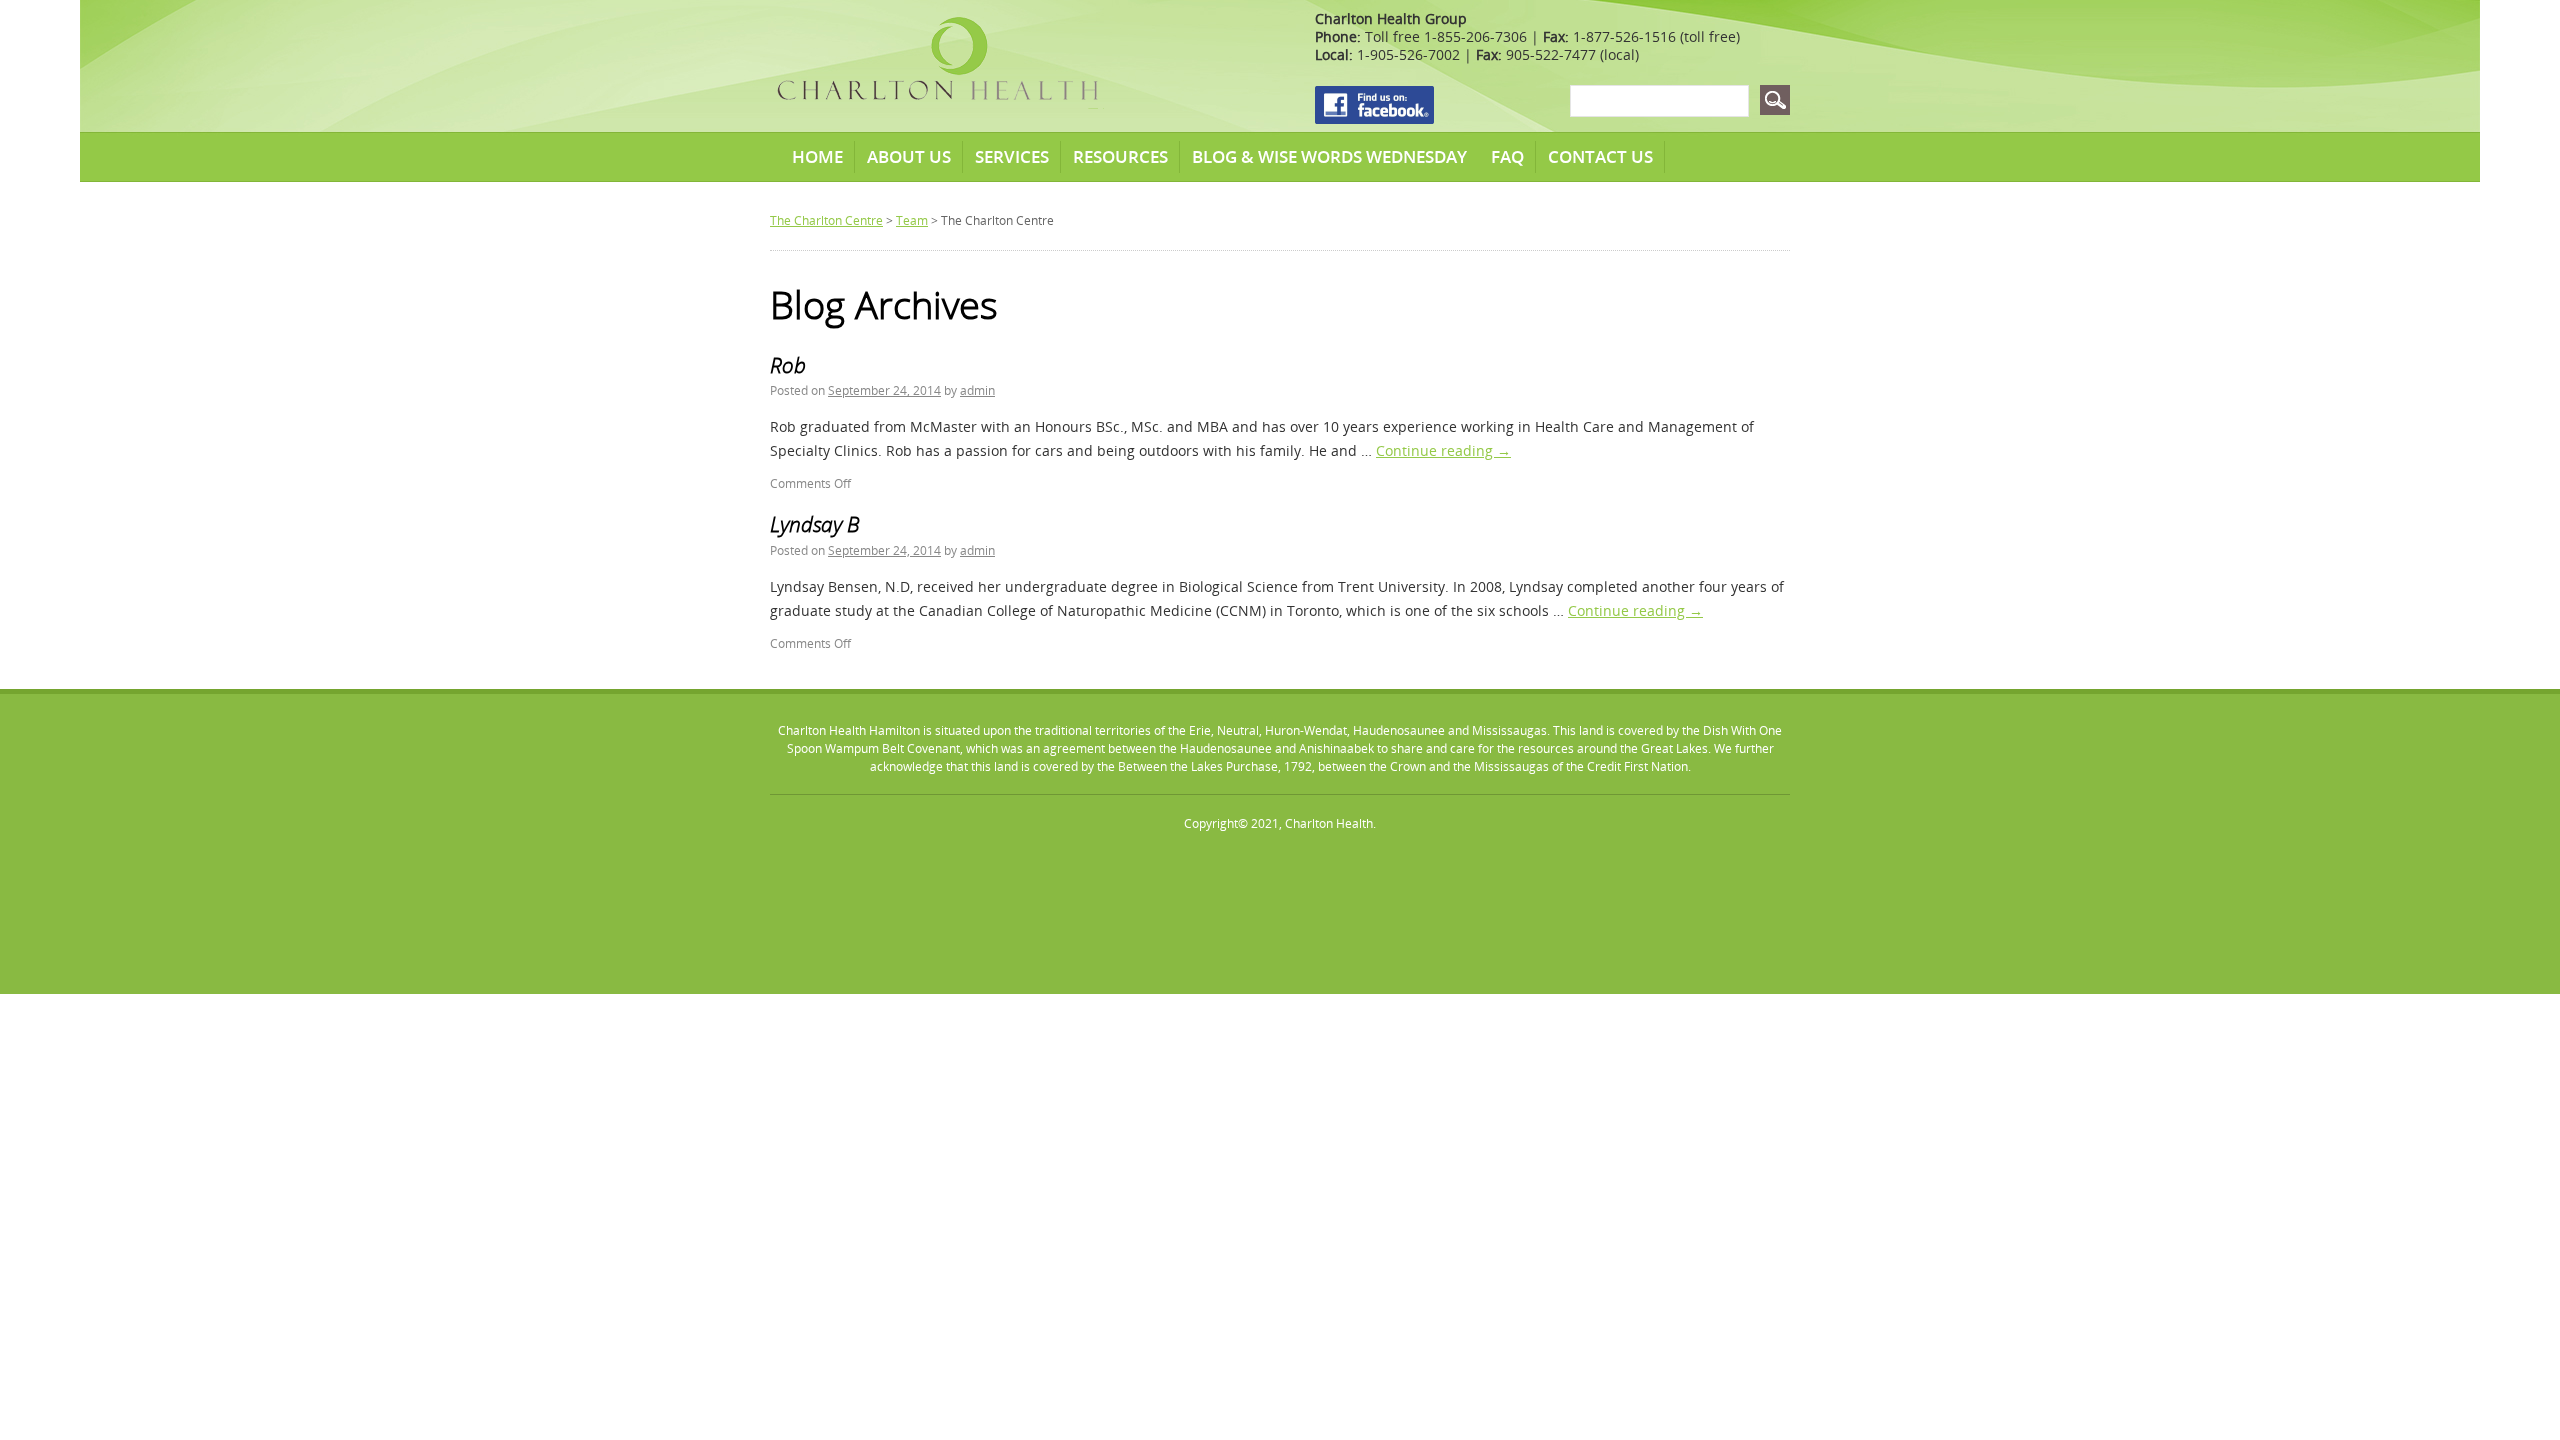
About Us (909, 156)
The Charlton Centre (826, 220)
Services (1012, 156)
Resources (1120, 156)
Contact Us (1600, 156)
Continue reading (1443, 450)
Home (817, 156)
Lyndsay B (814, 524)
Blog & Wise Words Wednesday (1329, 156)
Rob (788, 365)
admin (977, 390)
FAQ (1507, 156)
